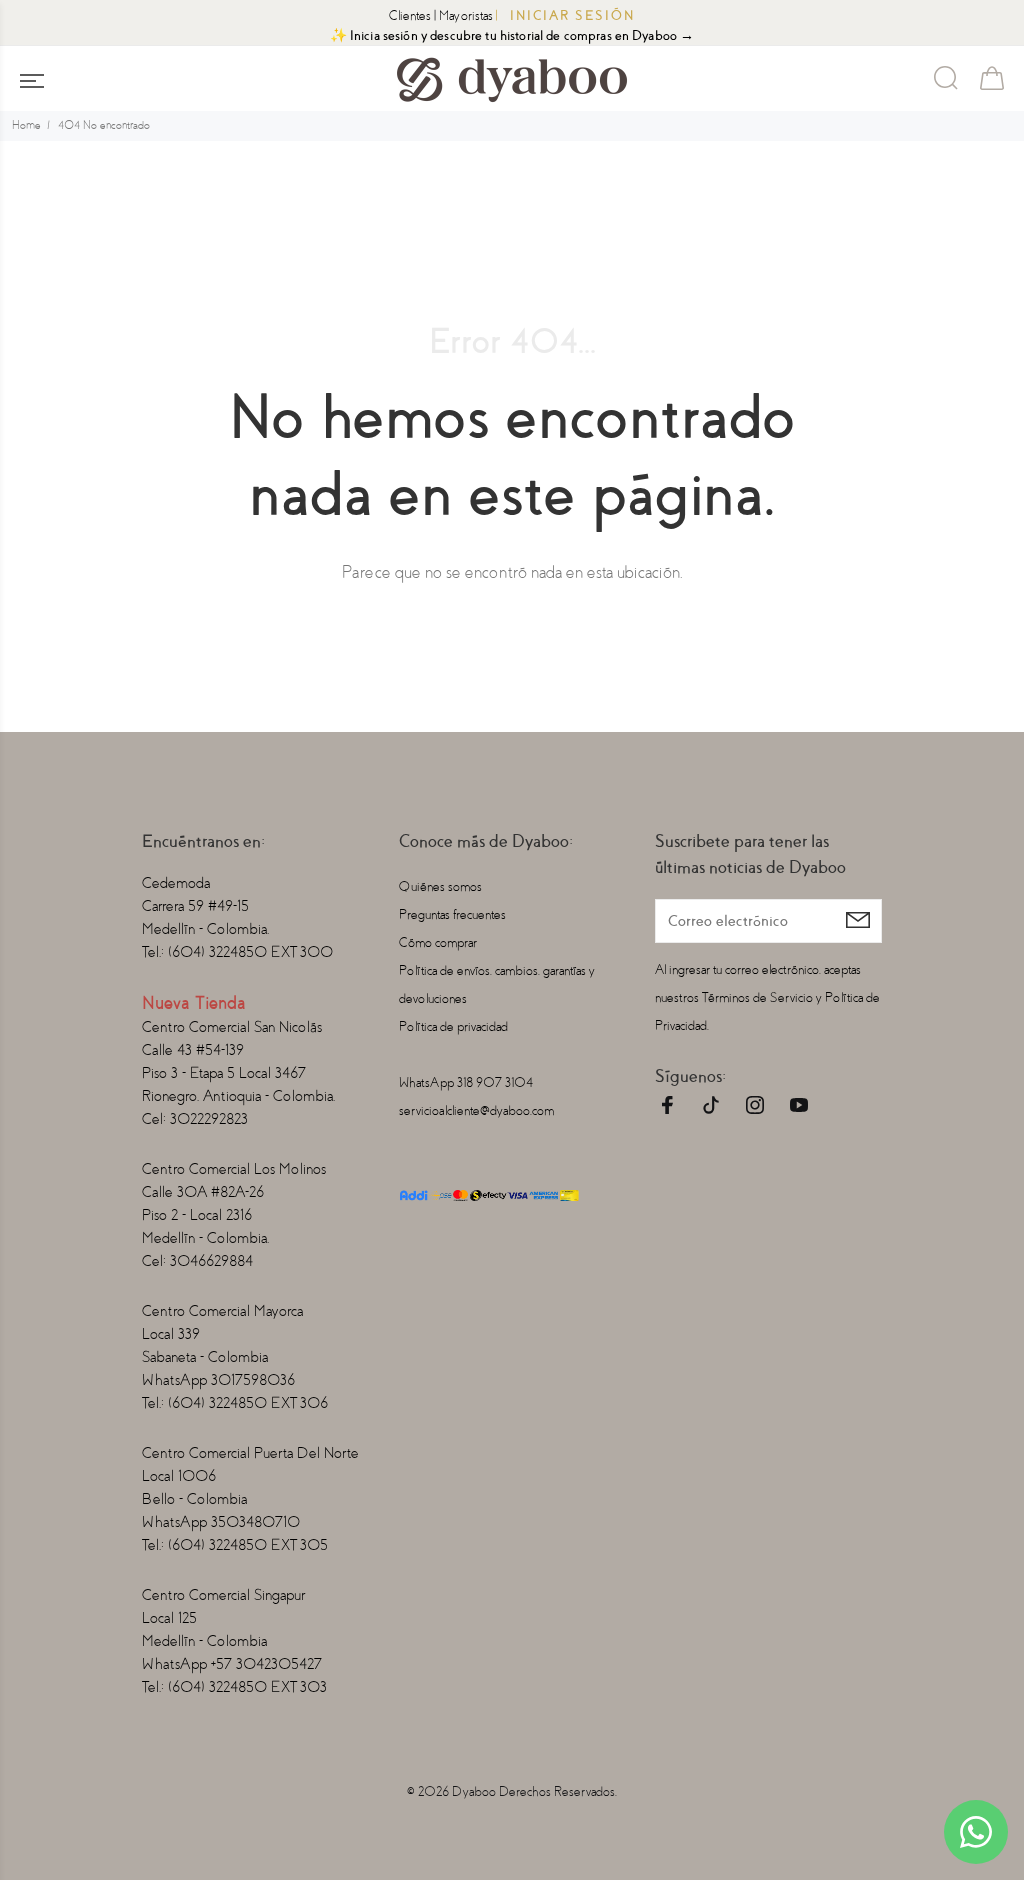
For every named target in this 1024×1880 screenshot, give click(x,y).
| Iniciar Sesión (565, 15)
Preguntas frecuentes (452, 914)
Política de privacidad (453, 1026)
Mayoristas (466, 15)
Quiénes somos (440, 886)
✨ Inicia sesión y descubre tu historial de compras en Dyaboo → (512, 35)
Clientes (410, 15)
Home (26, 125)
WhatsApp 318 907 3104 (466, 1082)
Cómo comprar (438, 942)
